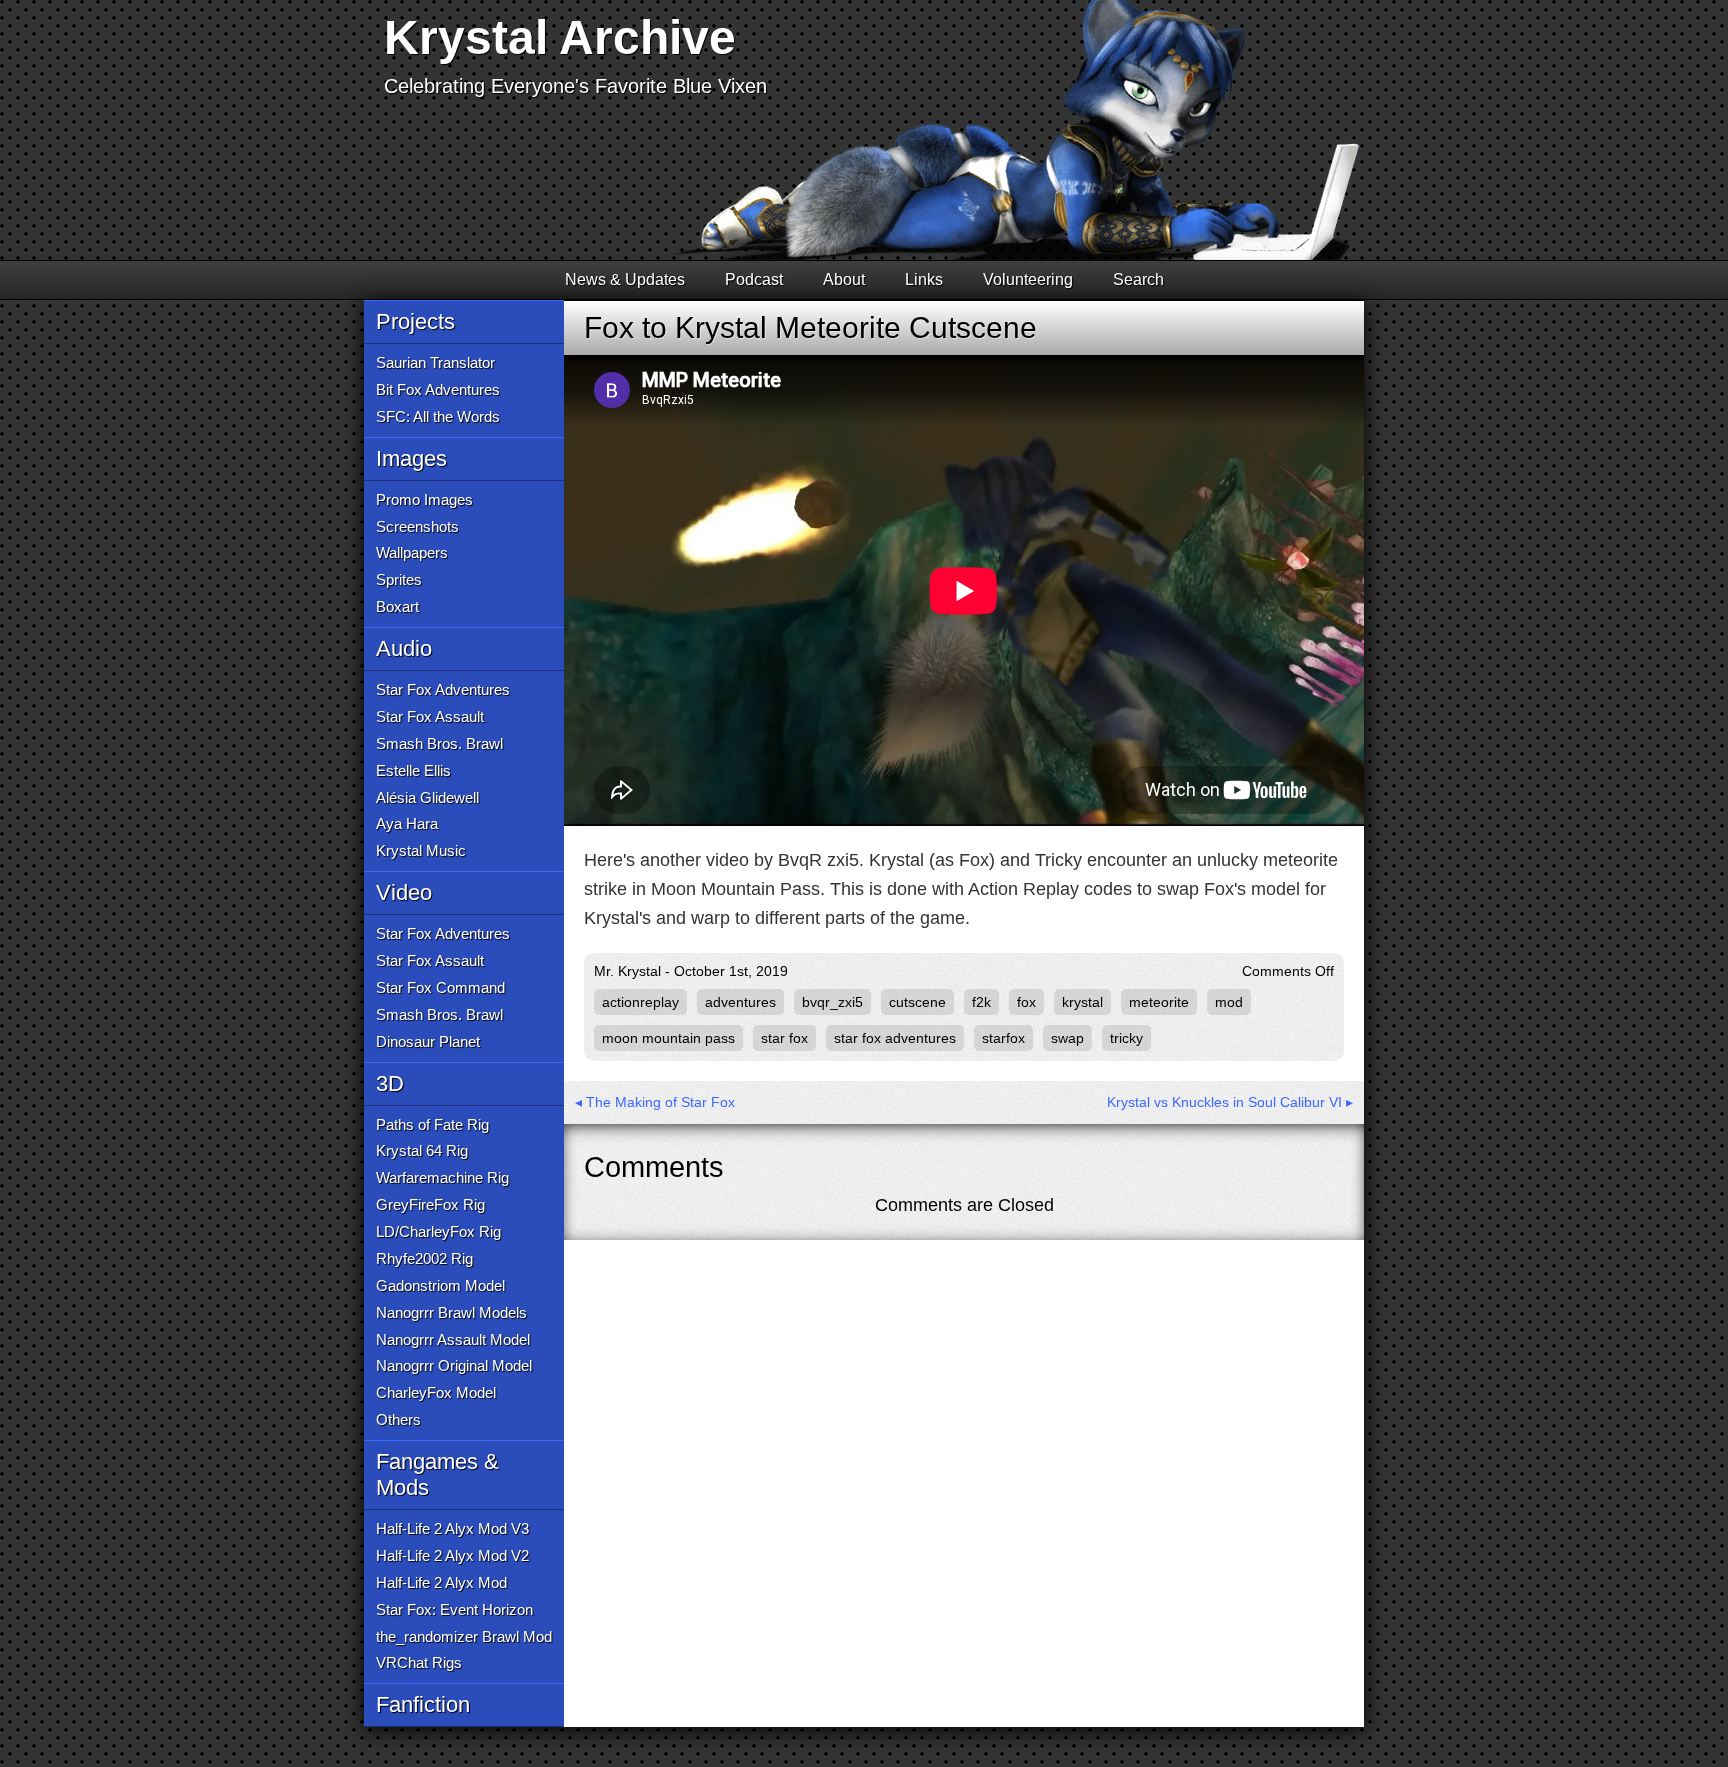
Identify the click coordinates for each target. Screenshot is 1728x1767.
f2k (981, 1002)
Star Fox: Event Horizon (454, 1609)
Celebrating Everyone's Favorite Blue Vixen (575, 86)
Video (404, 892)
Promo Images (424, 499)
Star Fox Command (440, 987)
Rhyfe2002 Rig (424, 1258)
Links (924, 279)
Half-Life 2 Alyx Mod (441, 1582)
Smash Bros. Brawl (439, 743)
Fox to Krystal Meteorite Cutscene (810, 327)
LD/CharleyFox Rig (438, 1231)
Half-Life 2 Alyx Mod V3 (452, 1528)
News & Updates (625, 279)
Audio (404, 648)
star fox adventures (895, 1038)
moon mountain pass (668, 1038)
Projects (415, 321)
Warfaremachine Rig (442, 1177)
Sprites (399, 579)
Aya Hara (407, 823)
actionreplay (640, 1002)
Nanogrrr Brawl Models (451, 1312)
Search (1138, 279)
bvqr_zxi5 (832, 1002)
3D (390, 1083)
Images (411, 458)
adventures (740, 1002)
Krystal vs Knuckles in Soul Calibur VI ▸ (1230, 1102)
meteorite (1159, 1002)
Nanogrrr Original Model (454, 1365)
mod (1229, 1002)
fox (1026, 1002)
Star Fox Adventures (443, 689)
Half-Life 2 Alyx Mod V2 (452, 1555)
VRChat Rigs (419, 1662)
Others (398, 1419)
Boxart (397, 606)
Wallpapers (412, 552)
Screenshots (417, 526)
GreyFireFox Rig (430, 1204)
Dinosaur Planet (428, 1041)
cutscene (917, 1002)
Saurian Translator (435, 362)
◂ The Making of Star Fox (655, 1102)
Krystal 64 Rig (422, 1150)
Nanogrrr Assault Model (453, 1339)
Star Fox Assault (430, 716)
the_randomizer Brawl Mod (464, 1636)
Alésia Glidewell (427, 797)
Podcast (754, 279)
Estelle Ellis (413, 770)
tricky (1126, 1038)
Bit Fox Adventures (438, 389)
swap (1067, 1038)
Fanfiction (423, 1704)
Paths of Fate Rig (432, 1124)
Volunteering (1028, 279)
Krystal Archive (560, 37)
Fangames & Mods (437, 1474)
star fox (784, 1038)
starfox (1003, 1038)
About (844, 279)
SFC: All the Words (438, 416)
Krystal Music (421, 850)
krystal (1082, 1002)
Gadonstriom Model (440, 1285)
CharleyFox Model (436, 1392)
